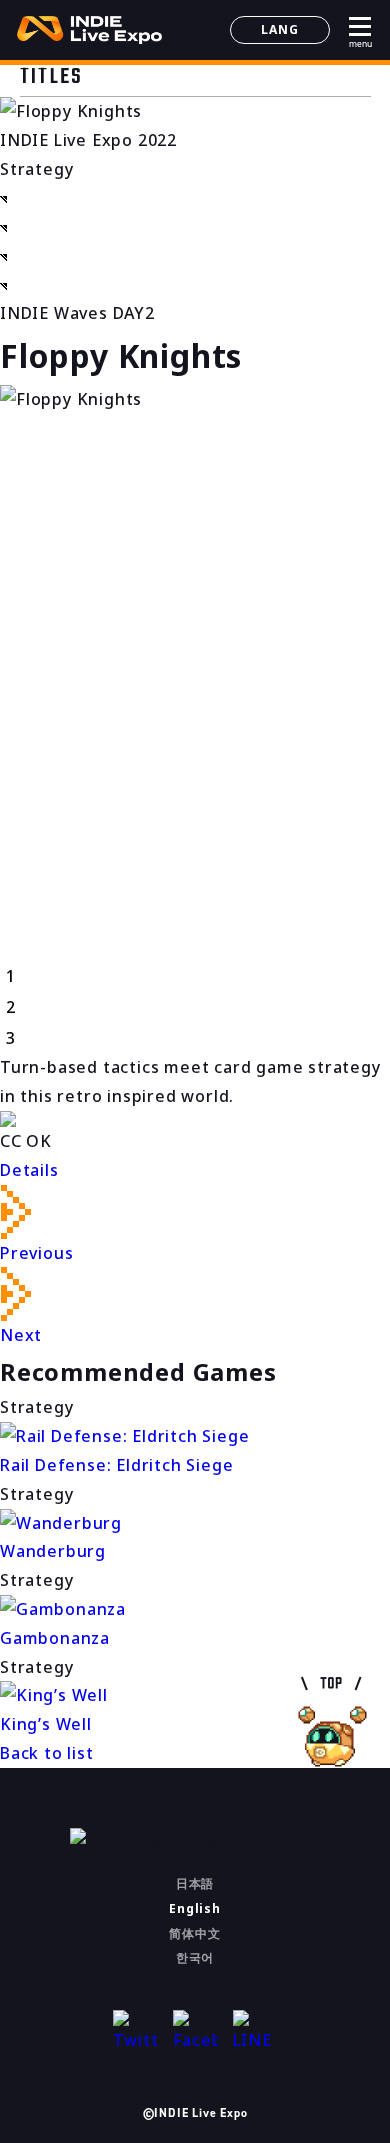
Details (29, 1170)
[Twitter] (135, 2032)
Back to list (47, 1753)
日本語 (195, 1883)
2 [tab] (10, 1007)
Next (21, 1335)
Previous (36, 1253)
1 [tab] (10, 976)
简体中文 (194, 1933)
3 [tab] (10, 1038)
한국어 (195, 1957)
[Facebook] (195, 2032)
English (195, 1908)
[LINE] (255, 2032)
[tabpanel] (195, 399)
